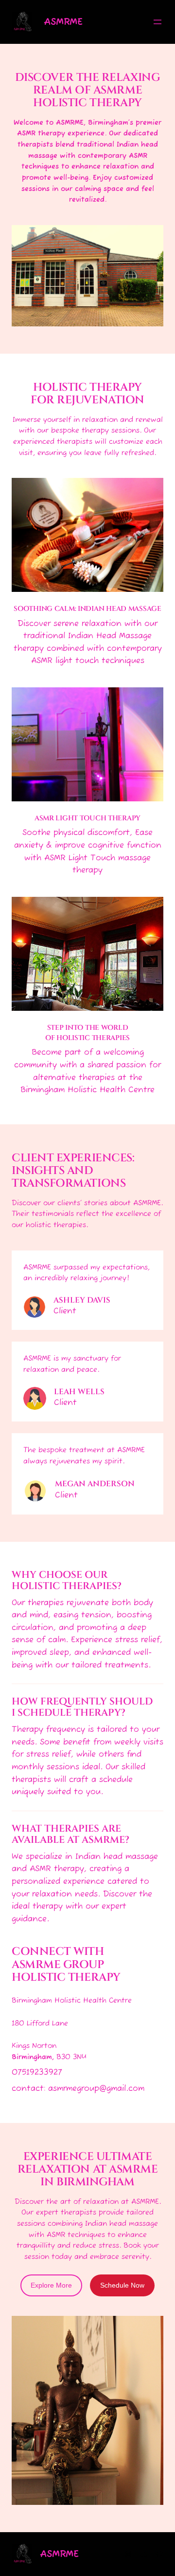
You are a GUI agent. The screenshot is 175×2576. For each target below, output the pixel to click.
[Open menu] (157, 22)
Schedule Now (122, 2285)
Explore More (51, 2285)
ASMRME (63, 22)
